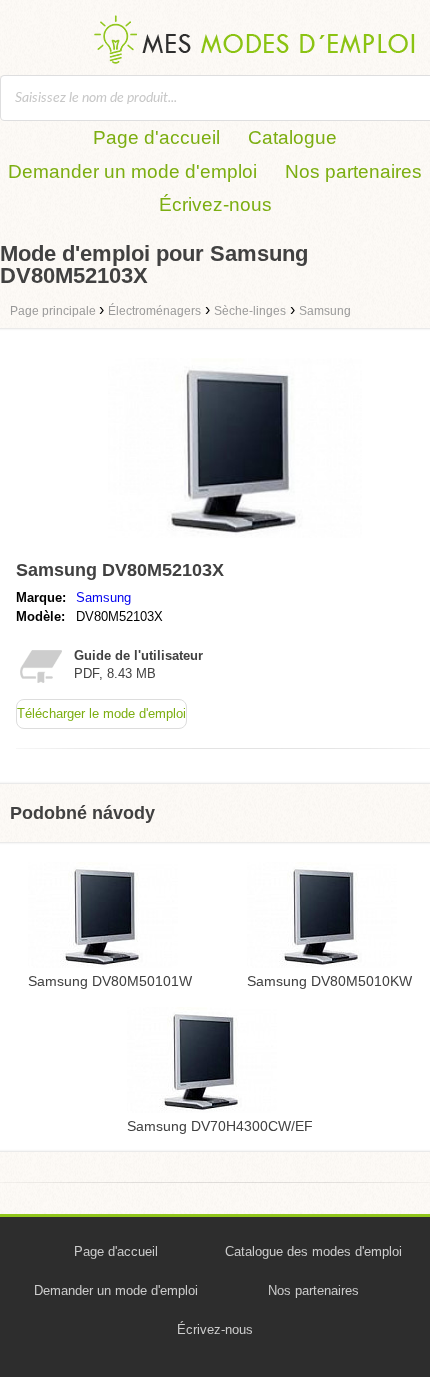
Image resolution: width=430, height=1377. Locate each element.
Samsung (103, 597)
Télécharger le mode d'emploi (101, 713)
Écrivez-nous (215, 204)
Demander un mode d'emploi (132, 171)
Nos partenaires (353, 171)
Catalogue (292, 137)
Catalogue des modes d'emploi (313, 1251)
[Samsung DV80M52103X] (235, 542)
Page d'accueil (156, 137)
